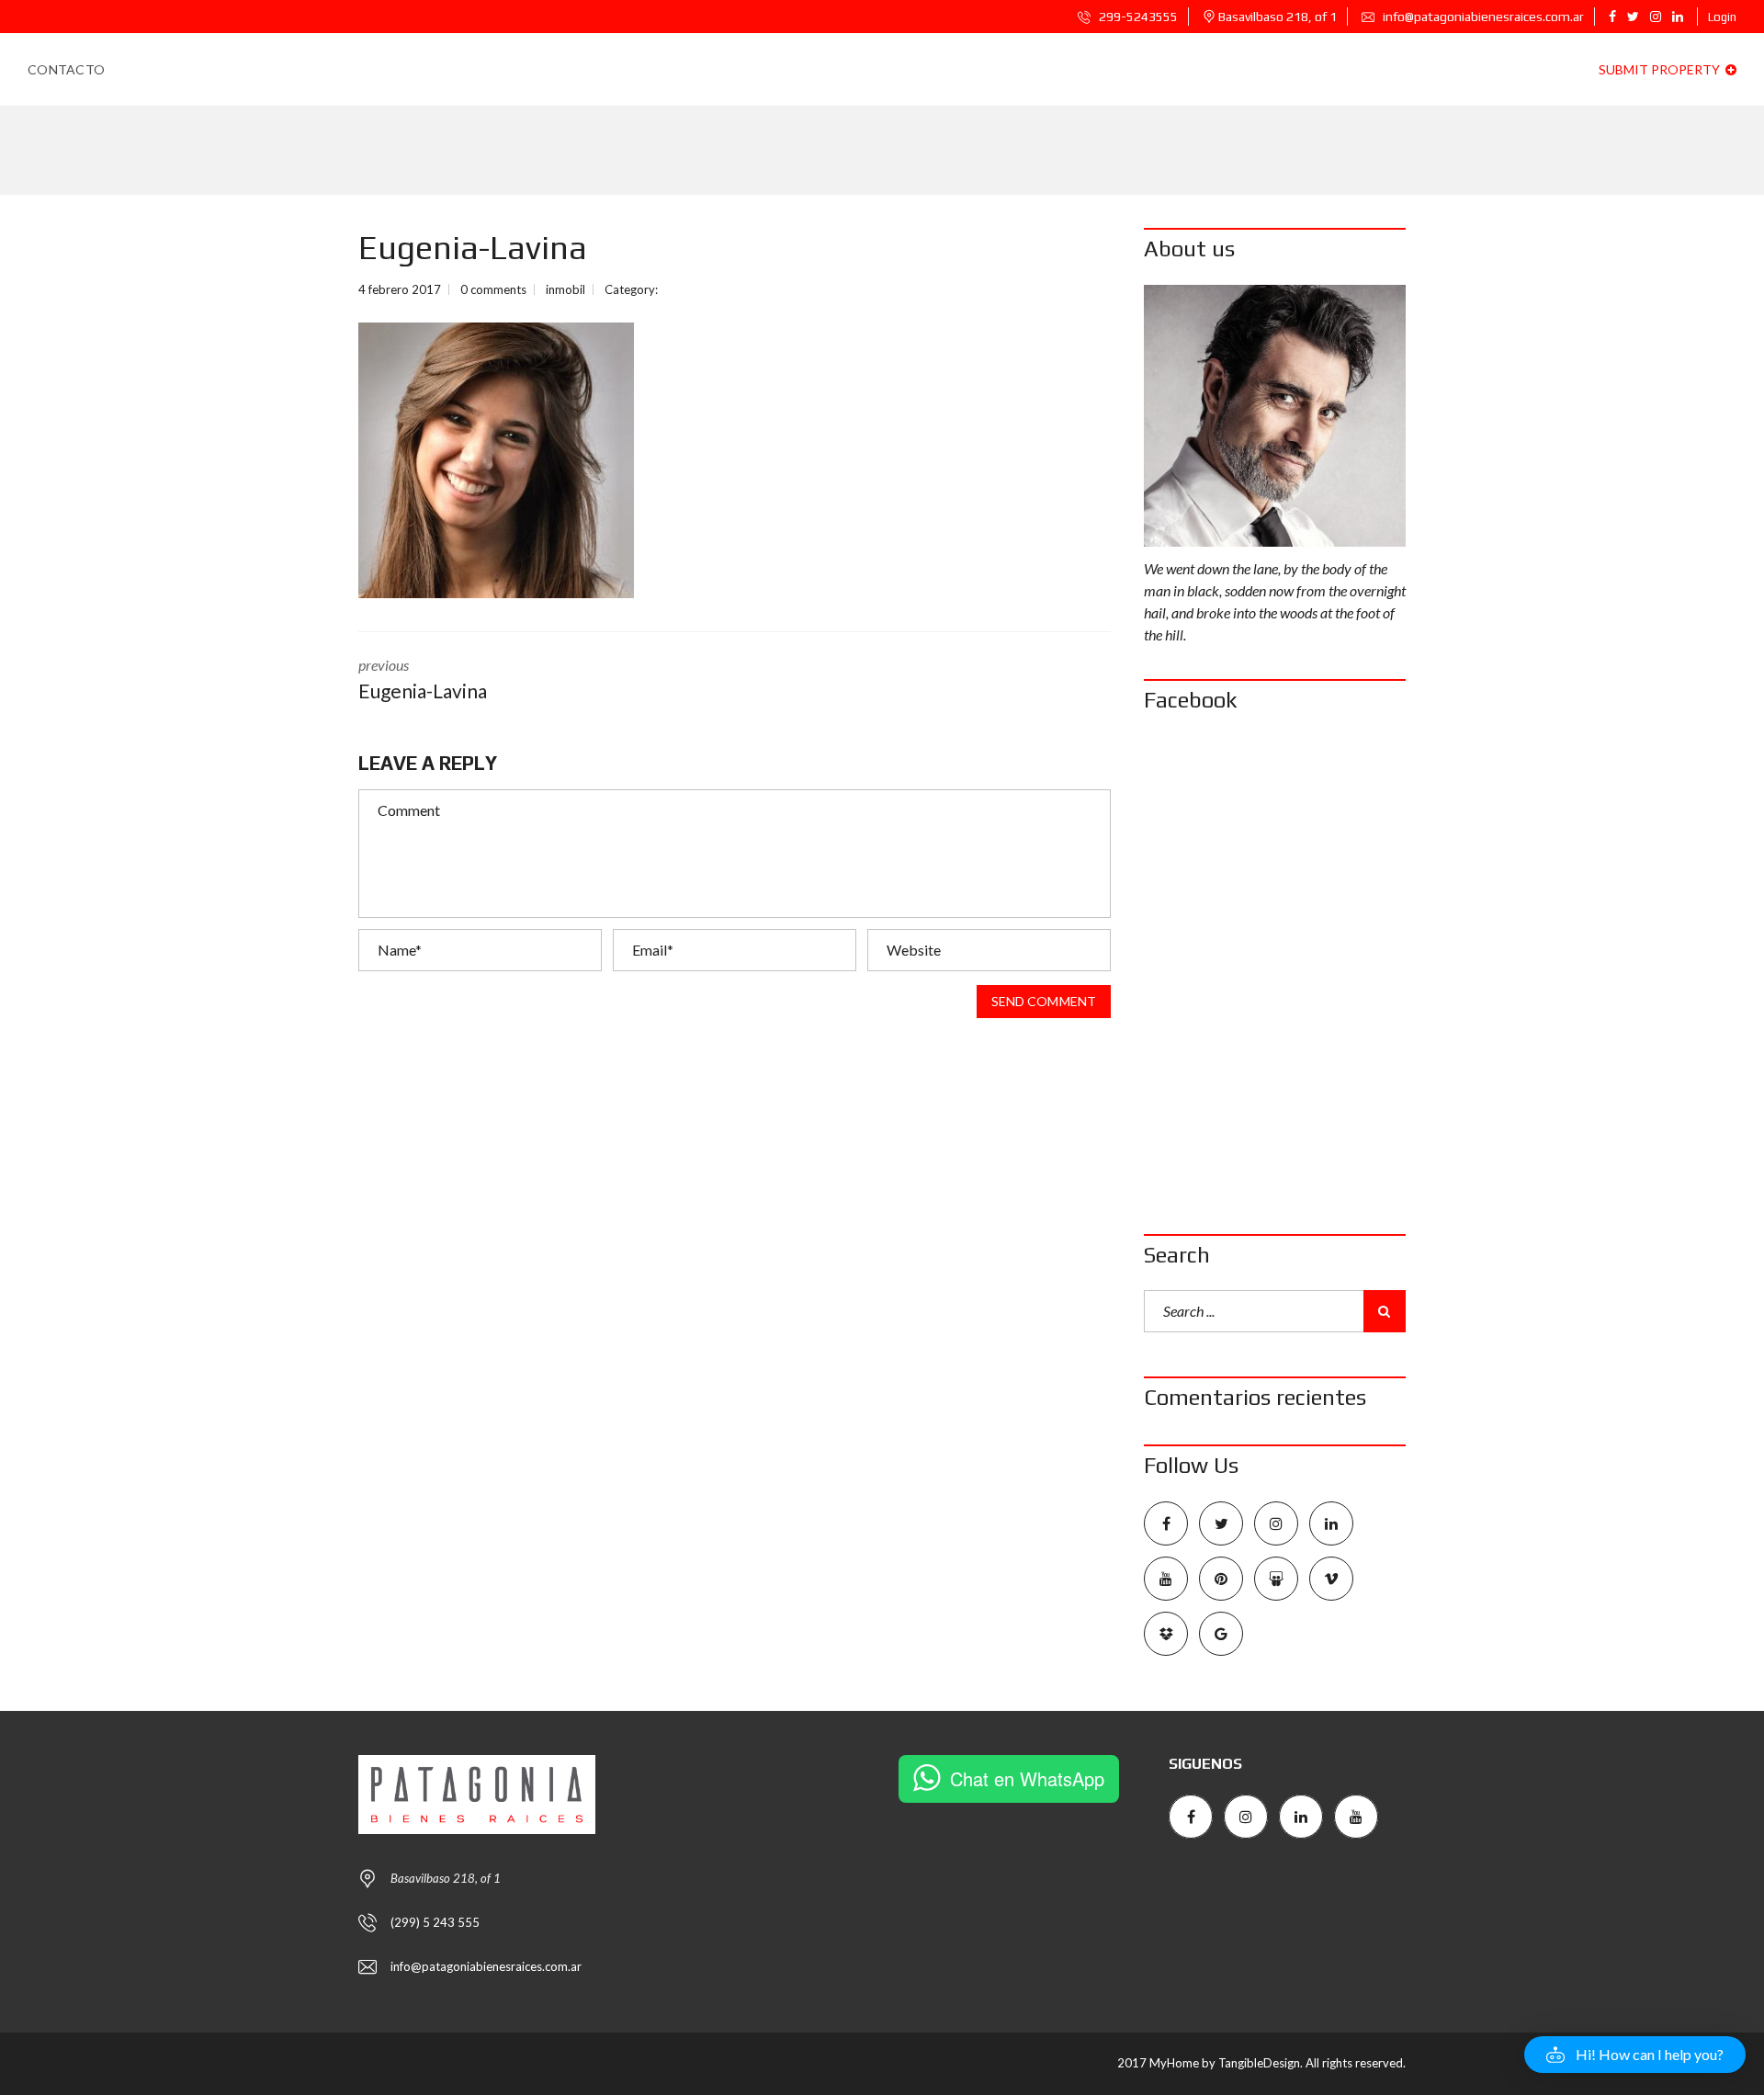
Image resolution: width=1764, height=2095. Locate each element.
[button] (1635, 2055)
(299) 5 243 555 (435, 1922)
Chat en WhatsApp (1027, 1778)
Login (1722, 17)
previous (423, 679)
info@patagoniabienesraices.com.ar (1482, 17)
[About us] (1275, 416)
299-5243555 (1137, 17)
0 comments (493, 289)
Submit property (1661, 69)
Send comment (1044, 1001)
